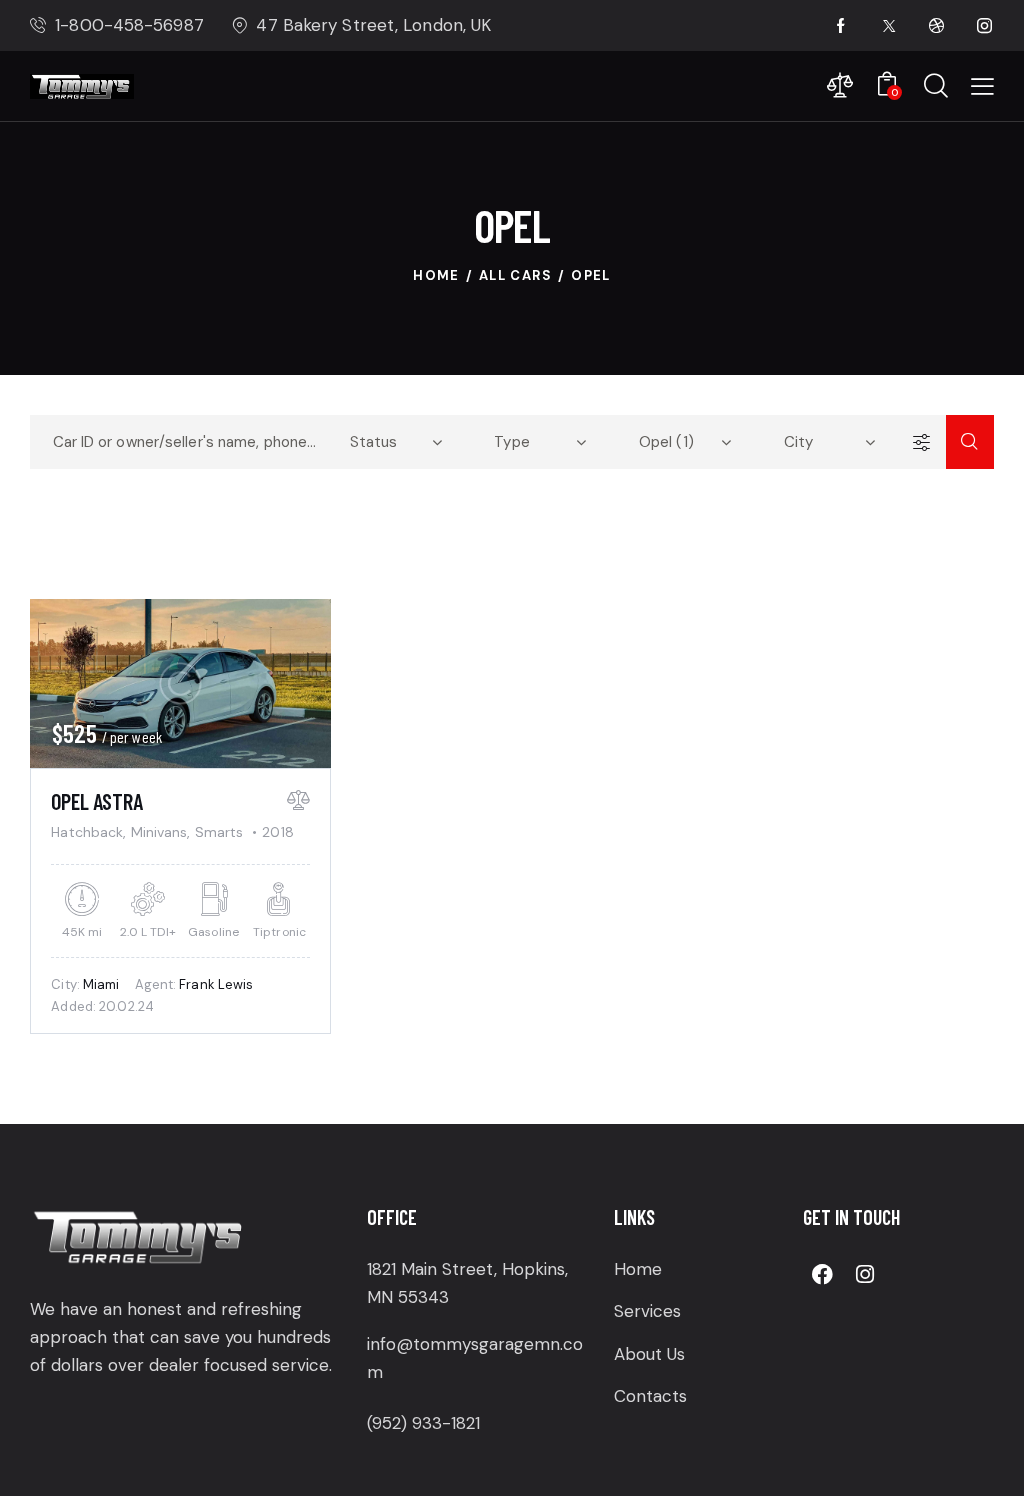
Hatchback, (90, 832)
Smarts (219, 832)
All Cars (515, 275)
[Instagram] (865, 1274)
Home (436, 275)
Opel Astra (97, 801)
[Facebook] (822, 1274)
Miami (101, 984)
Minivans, (163, 832)
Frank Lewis (216, 984)
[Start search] (970, 442)
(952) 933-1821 (423, 1423)
